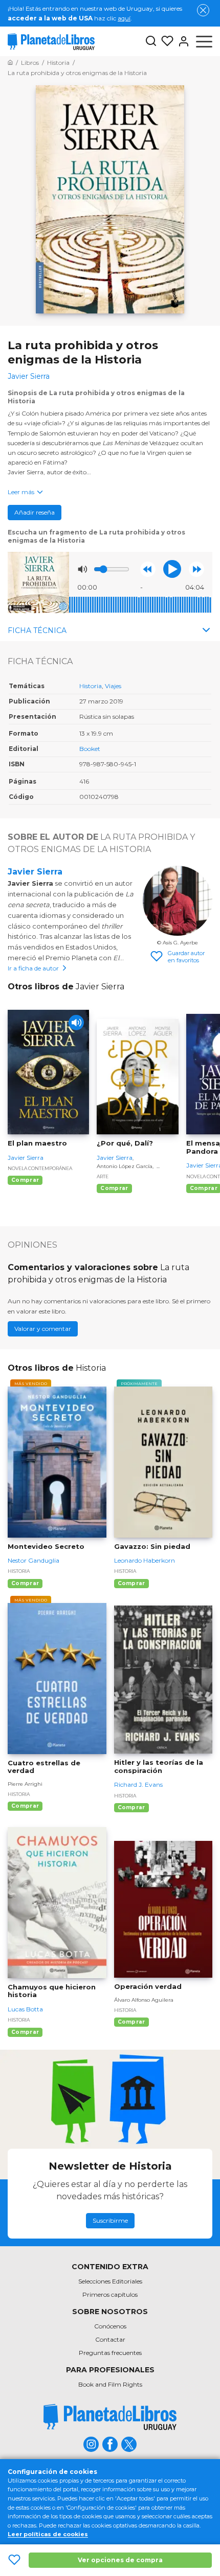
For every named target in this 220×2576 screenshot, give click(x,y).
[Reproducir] (172, 569)
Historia (91, 686)
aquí (124, 18)
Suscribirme (110, 2220)
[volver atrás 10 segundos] (148, 569)
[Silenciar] (82, 569)
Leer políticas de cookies (48, 2534)
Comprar (25, 1180)
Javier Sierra (35, 872)
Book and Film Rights (110, 2384)
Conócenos (110, 2326)
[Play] (76, 1023)
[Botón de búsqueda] (151, 42)
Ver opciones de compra (120, 2560)
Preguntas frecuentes (110, 2353)
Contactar (110, 2339)
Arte (103, 1176)
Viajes (113, 686)
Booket (90, 749)
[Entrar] (182, 41)
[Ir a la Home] (10, 63)
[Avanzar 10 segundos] (196, 569)
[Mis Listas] (165, 41)
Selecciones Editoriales (110, 2281)
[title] (110, 2417)
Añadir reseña (35, 512)
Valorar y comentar (43, 1329)
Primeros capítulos (110, 2294)
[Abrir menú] (204, 41)
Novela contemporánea (40, 1168)
